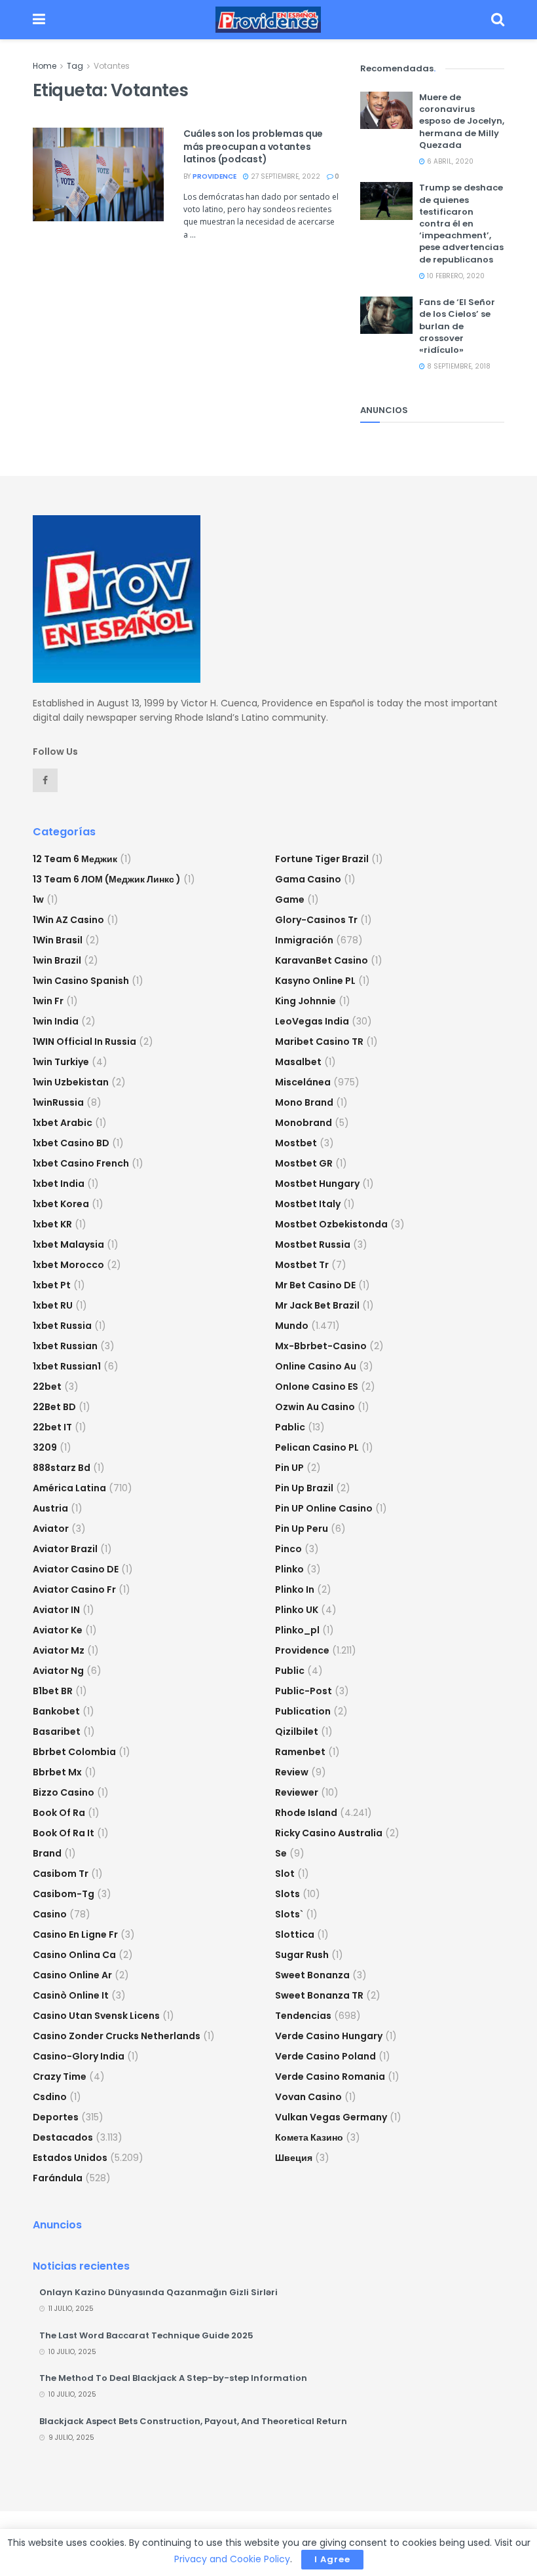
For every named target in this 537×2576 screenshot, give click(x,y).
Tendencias (303, 2016)
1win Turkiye (61, 1062)
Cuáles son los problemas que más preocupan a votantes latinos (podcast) (253, 146)
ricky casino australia (329, 1833)
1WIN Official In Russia (84, 1042)
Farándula (58, 2178)
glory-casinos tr (316, 920)
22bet (47, 1387)
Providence (302, 1650)
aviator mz (59, 1650)
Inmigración (304, 940)
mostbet (296, 1143)
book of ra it (64, 1833)
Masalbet (298, 1062)
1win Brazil (57, 960)
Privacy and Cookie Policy (232, 2559)
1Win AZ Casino (68, 920)
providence (214, 176)
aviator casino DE (76, 1569)
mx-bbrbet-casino (321, 1346)
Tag (75, 66)
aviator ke (58, 1630)
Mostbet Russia (313, 1244)
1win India (56, 1021)
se (281, 1853)
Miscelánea (303, 1082)
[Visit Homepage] (268, 20)
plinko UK (297, 1610)
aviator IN (56, 1610)
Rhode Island (306, 1813)
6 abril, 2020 (449, 161)
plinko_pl (297, 1630)
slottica (295, 1934)
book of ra (59, 1813)
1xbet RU (53, 1305)
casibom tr (61, 1874)
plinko (289, 1569)
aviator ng (58, 1671)
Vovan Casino (308, 2097)
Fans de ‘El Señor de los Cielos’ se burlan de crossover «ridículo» (457, 326)
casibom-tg (64, 1894)
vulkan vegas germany (331, 2117)
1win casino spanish (81, 981)
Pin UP (289, 1468)
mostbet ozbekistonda (331, 1224)
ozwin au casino (315, 1407)
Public (290, 1671)
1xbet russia (62, 1326)
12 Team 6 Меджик (75, 859)
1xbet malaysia (68, 1244)
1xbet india (59, 1184)
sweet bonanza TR (319, 1995)
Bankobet (56, 1711)
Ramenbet (300, 1752)
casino (50, 1914)
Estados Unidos (70, 2158)
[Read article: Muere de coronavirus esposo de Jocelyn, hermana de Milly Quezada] (386, 110)
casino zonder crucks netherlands (117, 2036)
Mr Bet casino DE (315, 1285)
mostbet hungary (317, 1184)
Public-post (304, 1691)
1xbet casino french (81, 1163)
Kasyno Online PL (315, 981)
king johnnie (306, 1001)
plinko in (295, 1589)
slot (285, 1874)
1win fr (48, 1001)
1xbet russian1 (67, 1366)
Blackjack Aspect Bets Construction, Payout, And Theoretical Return (193, 2421)
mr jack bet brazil (317, 1305)
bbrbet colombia (74, 1752)
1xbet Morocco (68, 1265)
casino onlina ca (74, 1955)
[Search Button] (498, 20)
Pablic (290, 1427)
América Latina (69, 1488)
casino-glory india (79, 2056)
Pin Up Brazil (304, 1488)
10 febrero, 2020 (455, 276)
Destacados (63, 2137)
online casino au (316, 1366)
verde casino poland (325, 2056)
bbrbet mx (57, 1772)
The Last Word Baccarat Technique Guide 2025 (146, 2335)
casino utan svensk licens (96, 2016)
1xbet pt (52, 1285)
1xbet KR (52, 1224)
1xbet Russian (65, 1346)
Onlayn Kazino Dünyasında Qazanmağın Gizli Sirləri (158, 2292)
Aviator (51, 1529)
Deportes (56, 2117)
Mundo (292, 1326)
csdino (50, 2097)
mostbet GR (304, 1163)
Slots (287, 1894)
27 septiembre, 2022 (285, 176)
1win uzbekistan (71, 1082)
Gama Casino (308, 879)
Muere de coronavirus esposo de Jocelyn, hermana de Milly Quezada (462, 121)
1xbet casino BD (71, 1143)
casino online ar (72, 1975)
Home (45, 66)
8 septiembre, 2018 (458, 366)
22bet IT (52, 1427)
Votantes (112, 66)
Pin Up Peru (302, 1529)
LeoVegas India (312, 1021)
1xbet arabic (63, 1123)
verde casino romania (330, 2077)
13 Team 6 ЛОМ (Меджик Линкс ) (107, 879)
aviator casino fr (74, 1589)
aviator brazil (65, 1549)
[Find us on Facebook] (45, 780)
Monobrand (304, 1123)
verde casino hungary (329, 2036)
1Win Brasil (58, 940)
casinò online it (71, 1995)
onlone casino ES (317, 1387)
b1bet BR (53, 1691)
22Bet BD (54, 1407)
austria (50, 1508)
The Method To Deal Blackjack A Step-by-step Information (173, 2378)
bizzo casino (64, 1792)
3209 (45, 1447)
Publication (303, 1711)
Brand (47, 1853)
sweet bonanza (312, 1975)
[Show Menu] (39, 20)
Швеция (294, 2158)
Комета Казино (309, 2137)
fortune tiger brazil (322, 859)
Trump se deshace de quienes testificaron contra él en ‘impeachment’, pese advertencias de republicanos (461, 223)
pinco (288, 1549)
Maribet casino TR (319, 1042)
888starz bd (62, 1468)
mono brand (304, 1102)
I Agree (332, 2559)
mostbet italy (308, 1204)
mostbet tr (302, 1265)
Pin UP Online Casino (324, 1508)
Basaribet (57, 1732)
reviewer (297, 1792)
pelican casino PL (317, 1447)
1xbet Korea (61, 1204)
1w (38, 899)
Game (290, 899)
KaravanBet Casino (322, 960)
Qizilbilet (297, 1732)
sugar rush (302, 1955)
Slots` (289, 1914)
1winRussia (58, 1102)
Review (292, 1772)
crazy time (60, 2077)
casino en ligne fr (75, 1934)
